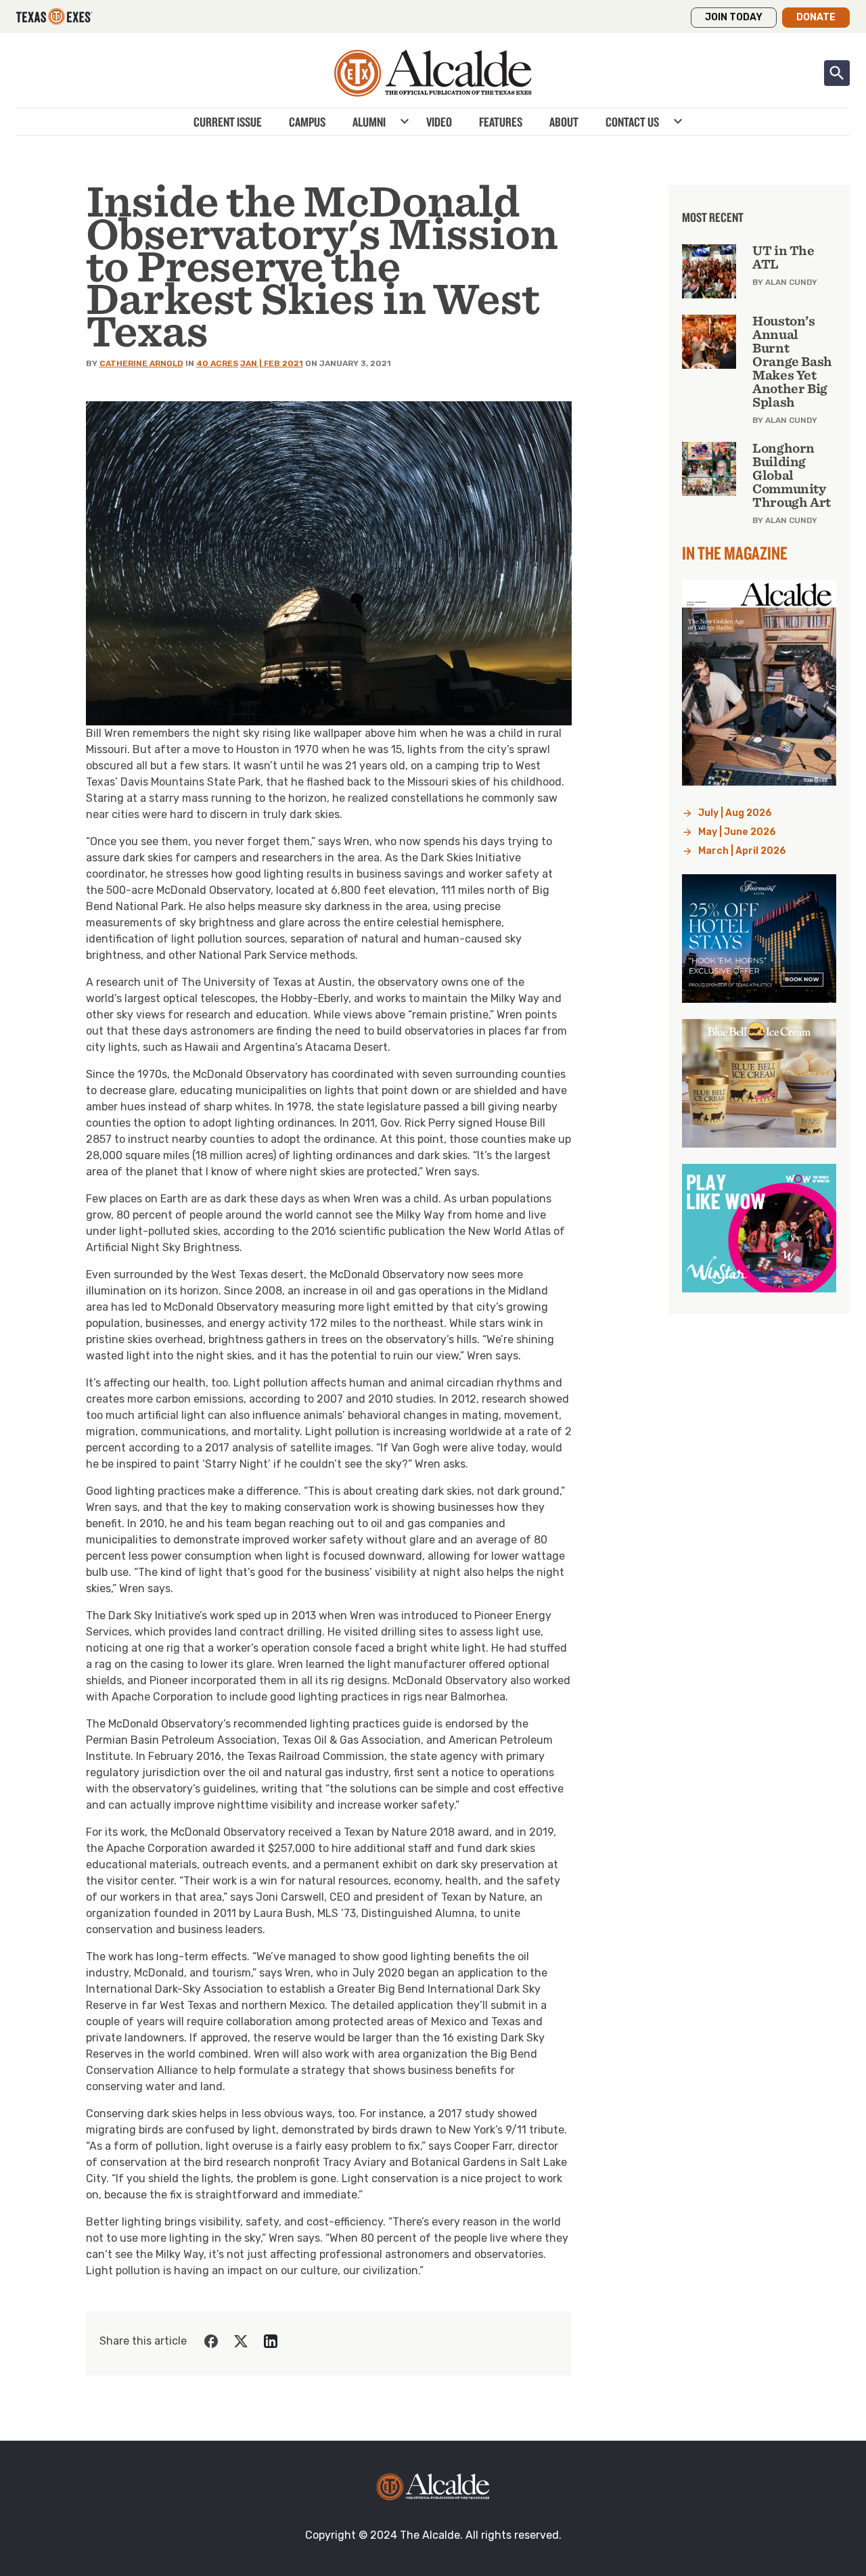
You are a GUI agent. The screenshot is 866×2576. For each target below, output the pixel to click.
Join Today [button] (734, 17)
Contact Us (632, 122)
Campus (307, 122)
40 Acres (217, 363)
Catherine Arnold (141, 363)
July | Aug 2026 (735, 813)
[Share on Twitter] (241, 2341)
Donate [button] (816, 17)
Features (501, 122)
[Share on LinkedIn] (271, 2341)
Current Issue (228, 122)
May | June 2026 (737, 832)
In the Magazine (735, 553)
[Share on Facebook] (211, 2341)
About (564, 122)
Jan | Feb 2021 (272, 363)
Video (439, 122)
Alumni (369, 122)
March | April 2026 (742, 851)
